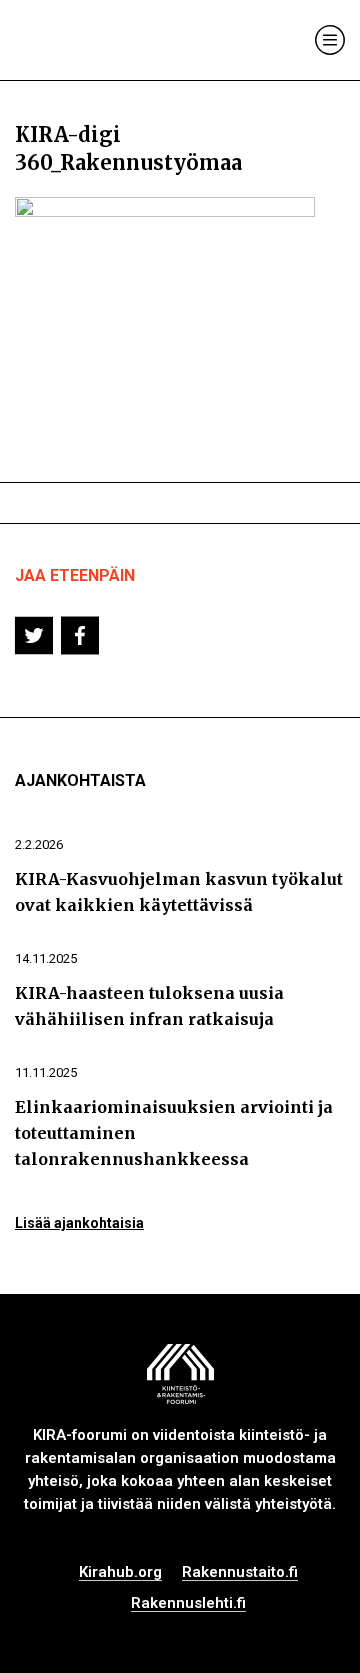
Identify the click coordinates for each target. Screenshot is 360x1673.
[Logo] (98, 40)
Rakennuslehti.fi (188, 1604)
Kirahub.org (120, 1573)
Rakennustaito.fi (240, 1573)
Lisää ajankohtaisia (79, 1223)
